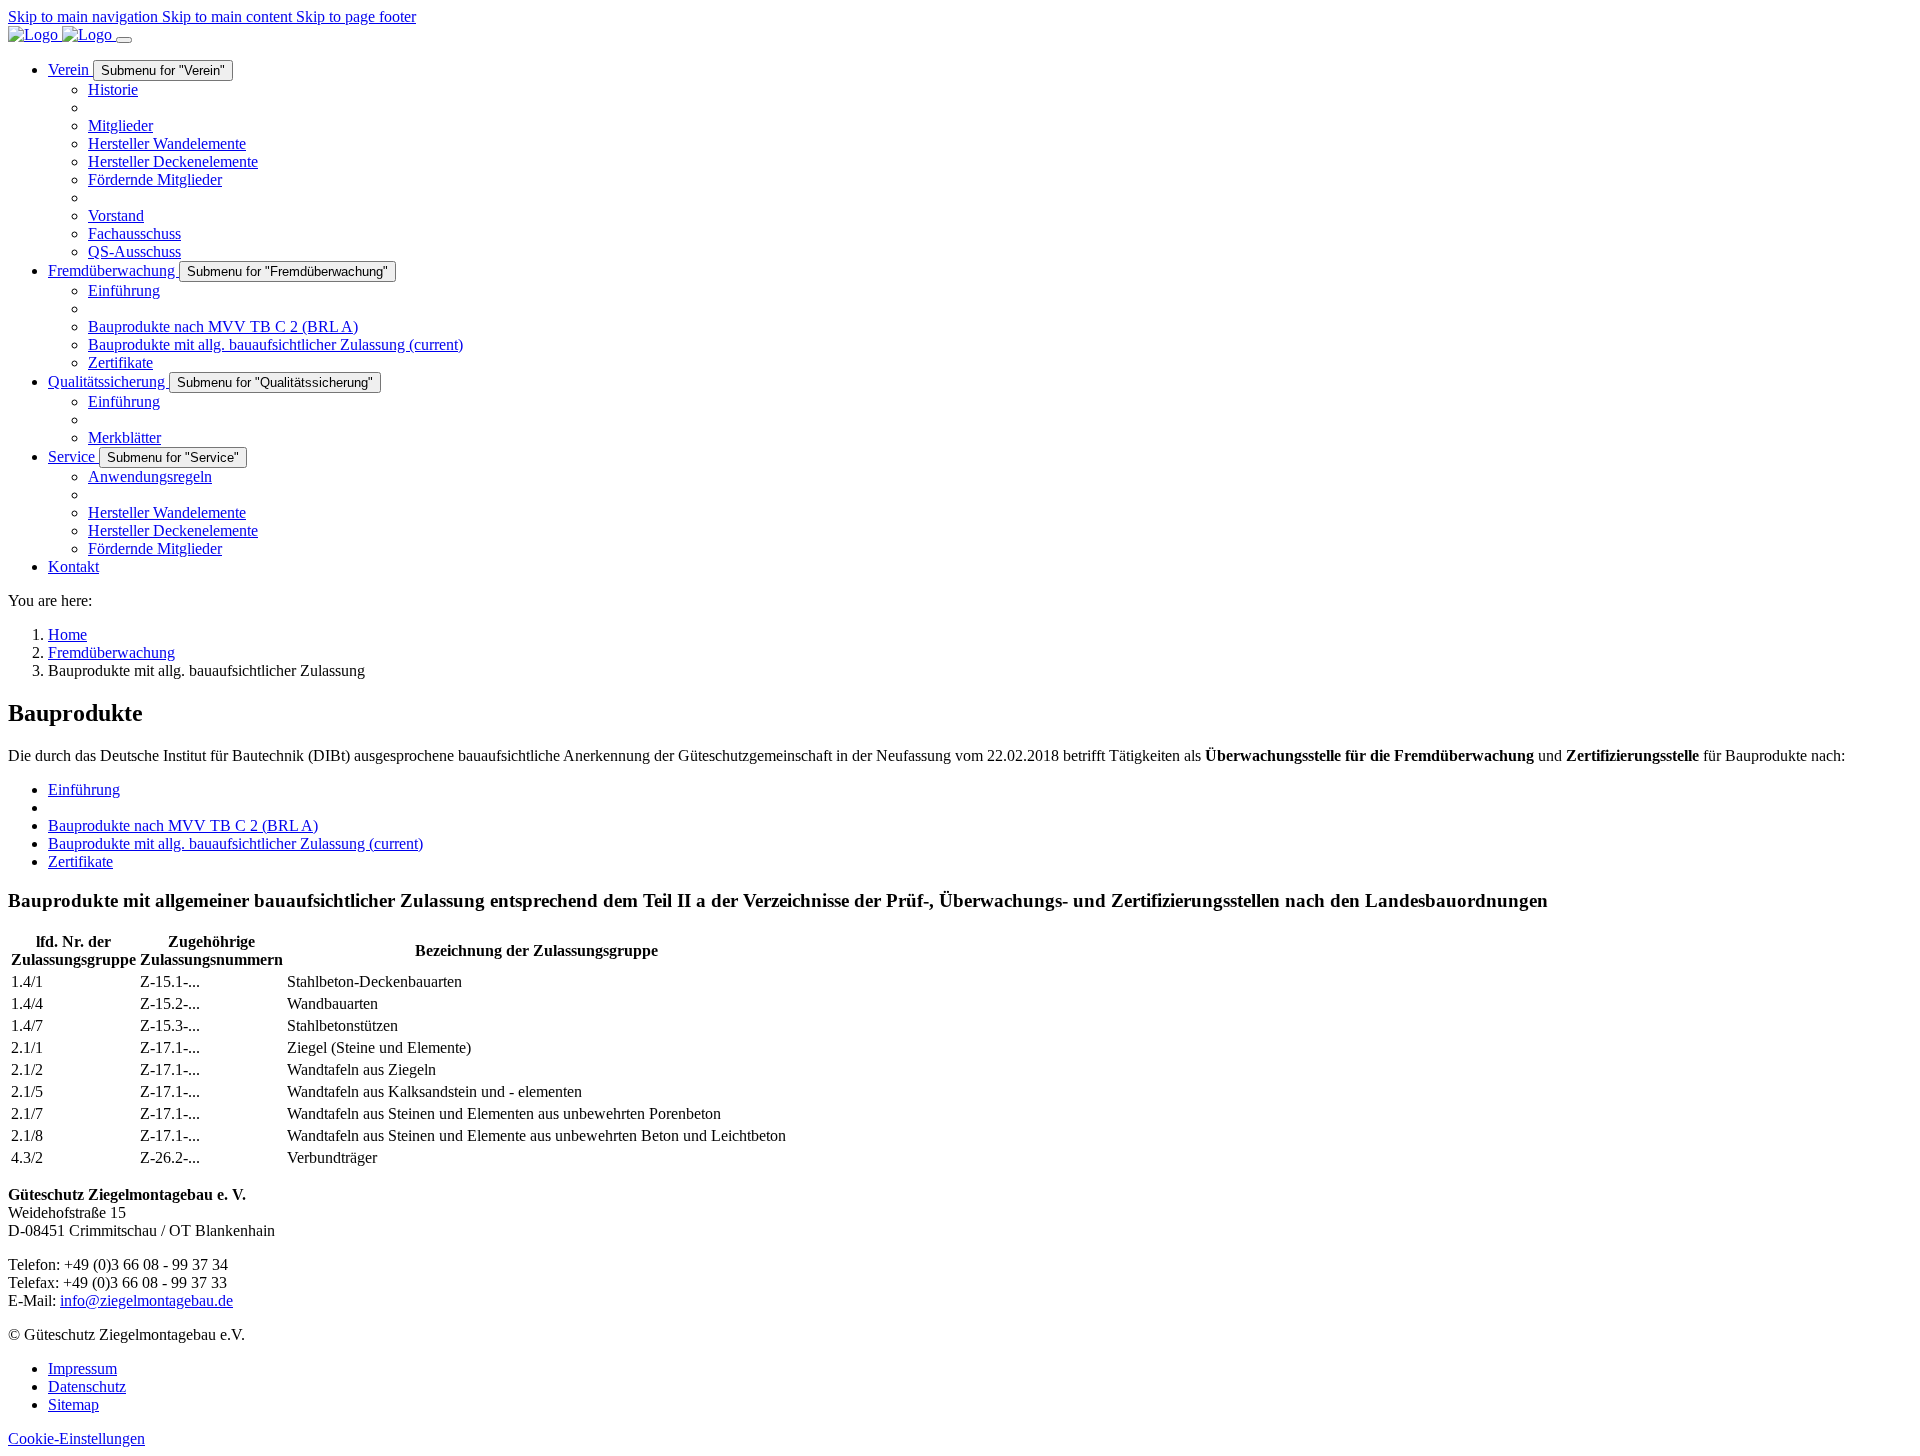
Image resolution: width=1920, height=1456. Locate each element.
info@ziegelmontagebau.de (146, 1300)
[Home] (62, 34)
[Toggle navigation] (124, 40)
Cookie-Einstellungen (76, 1438)
